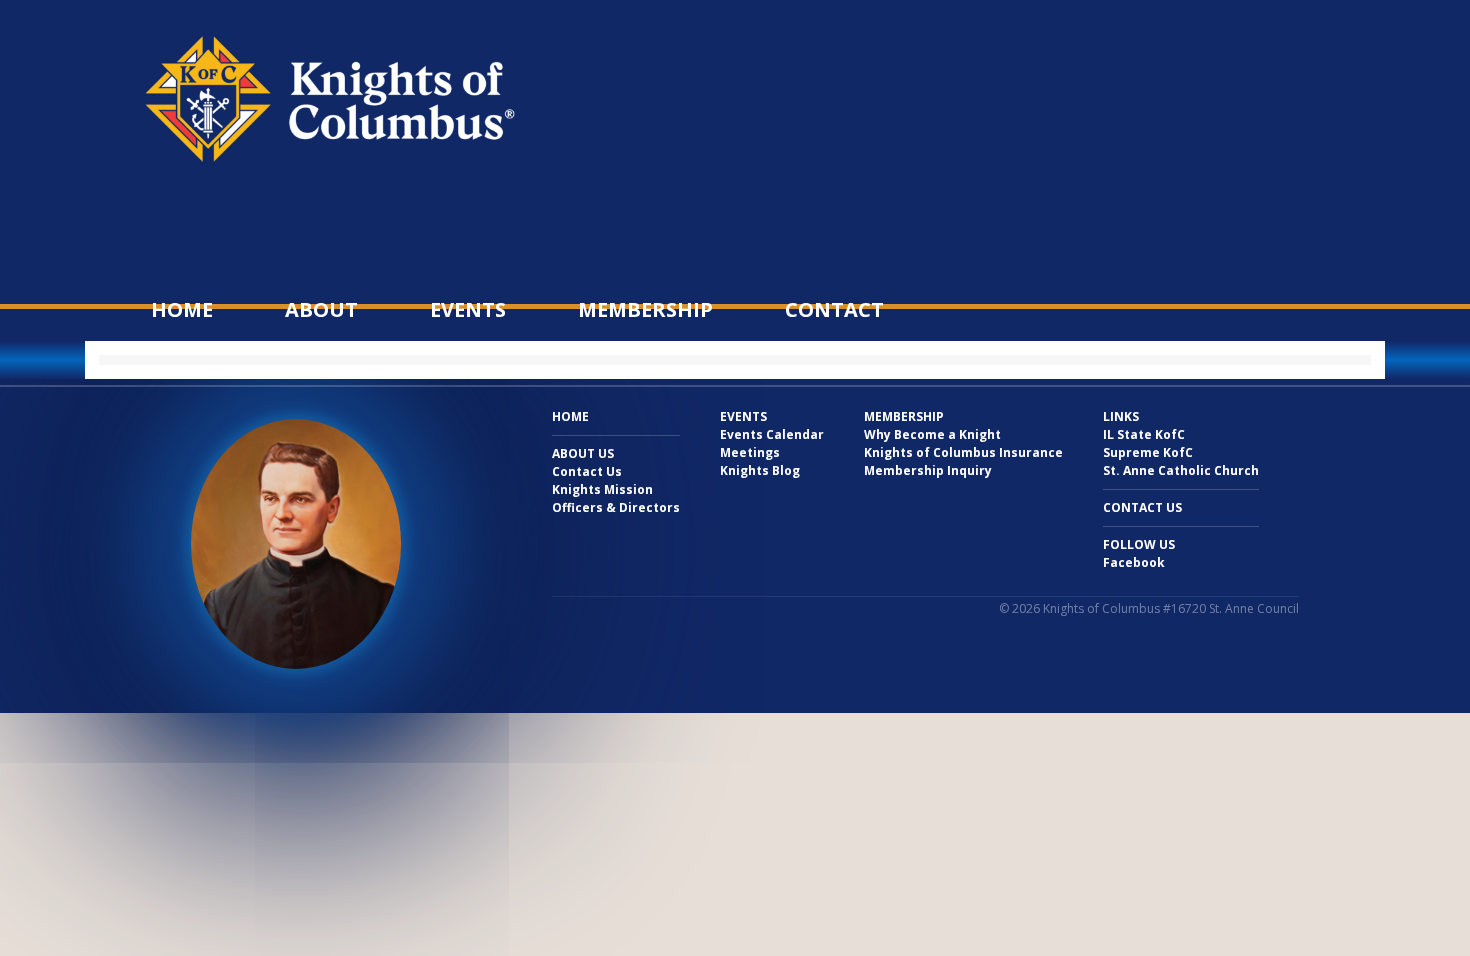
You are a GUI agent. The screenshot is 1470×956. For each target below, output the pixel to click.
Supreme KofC (1148, 452)
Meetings (750, 452)
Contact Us (587, 471)
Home (182, 309)
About (321, 309)
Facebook (1134, 562)
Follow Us (1139, 544)
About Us (583, 453)
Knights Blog (760, 470)
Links (1121, 416)
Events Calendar (772, 434)
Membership (645, 309)
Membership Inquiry (928, 470)
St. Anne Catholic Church (1181, 470)
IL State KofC (1144, 434)
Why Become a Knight (932, 434)
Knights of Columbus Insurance (963, 452)
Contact (834, 309)
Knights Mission (602, 489)
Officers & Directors (616, 507)
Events (468, 309)
